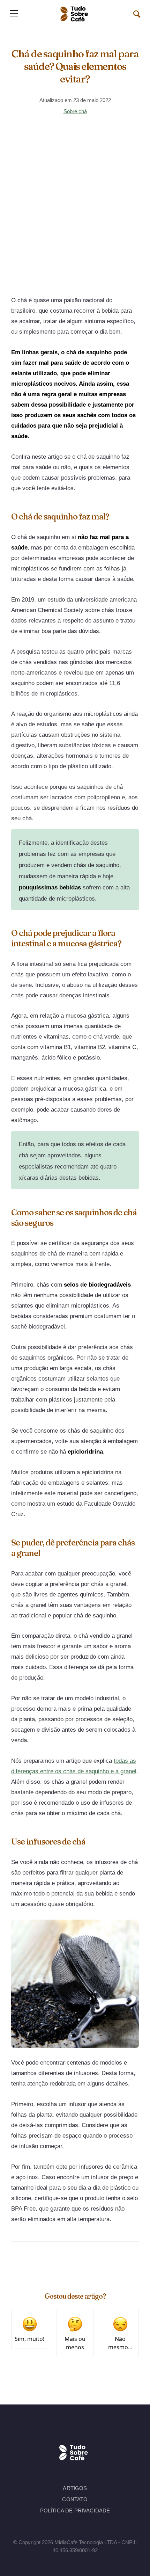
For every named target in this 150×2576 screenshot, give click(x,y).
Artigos (75, 2488)
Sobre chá (75, 111)
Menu (14, 13)
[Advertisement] (75, 210)
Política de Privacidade (75, 2510)
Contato (75, 2499)
